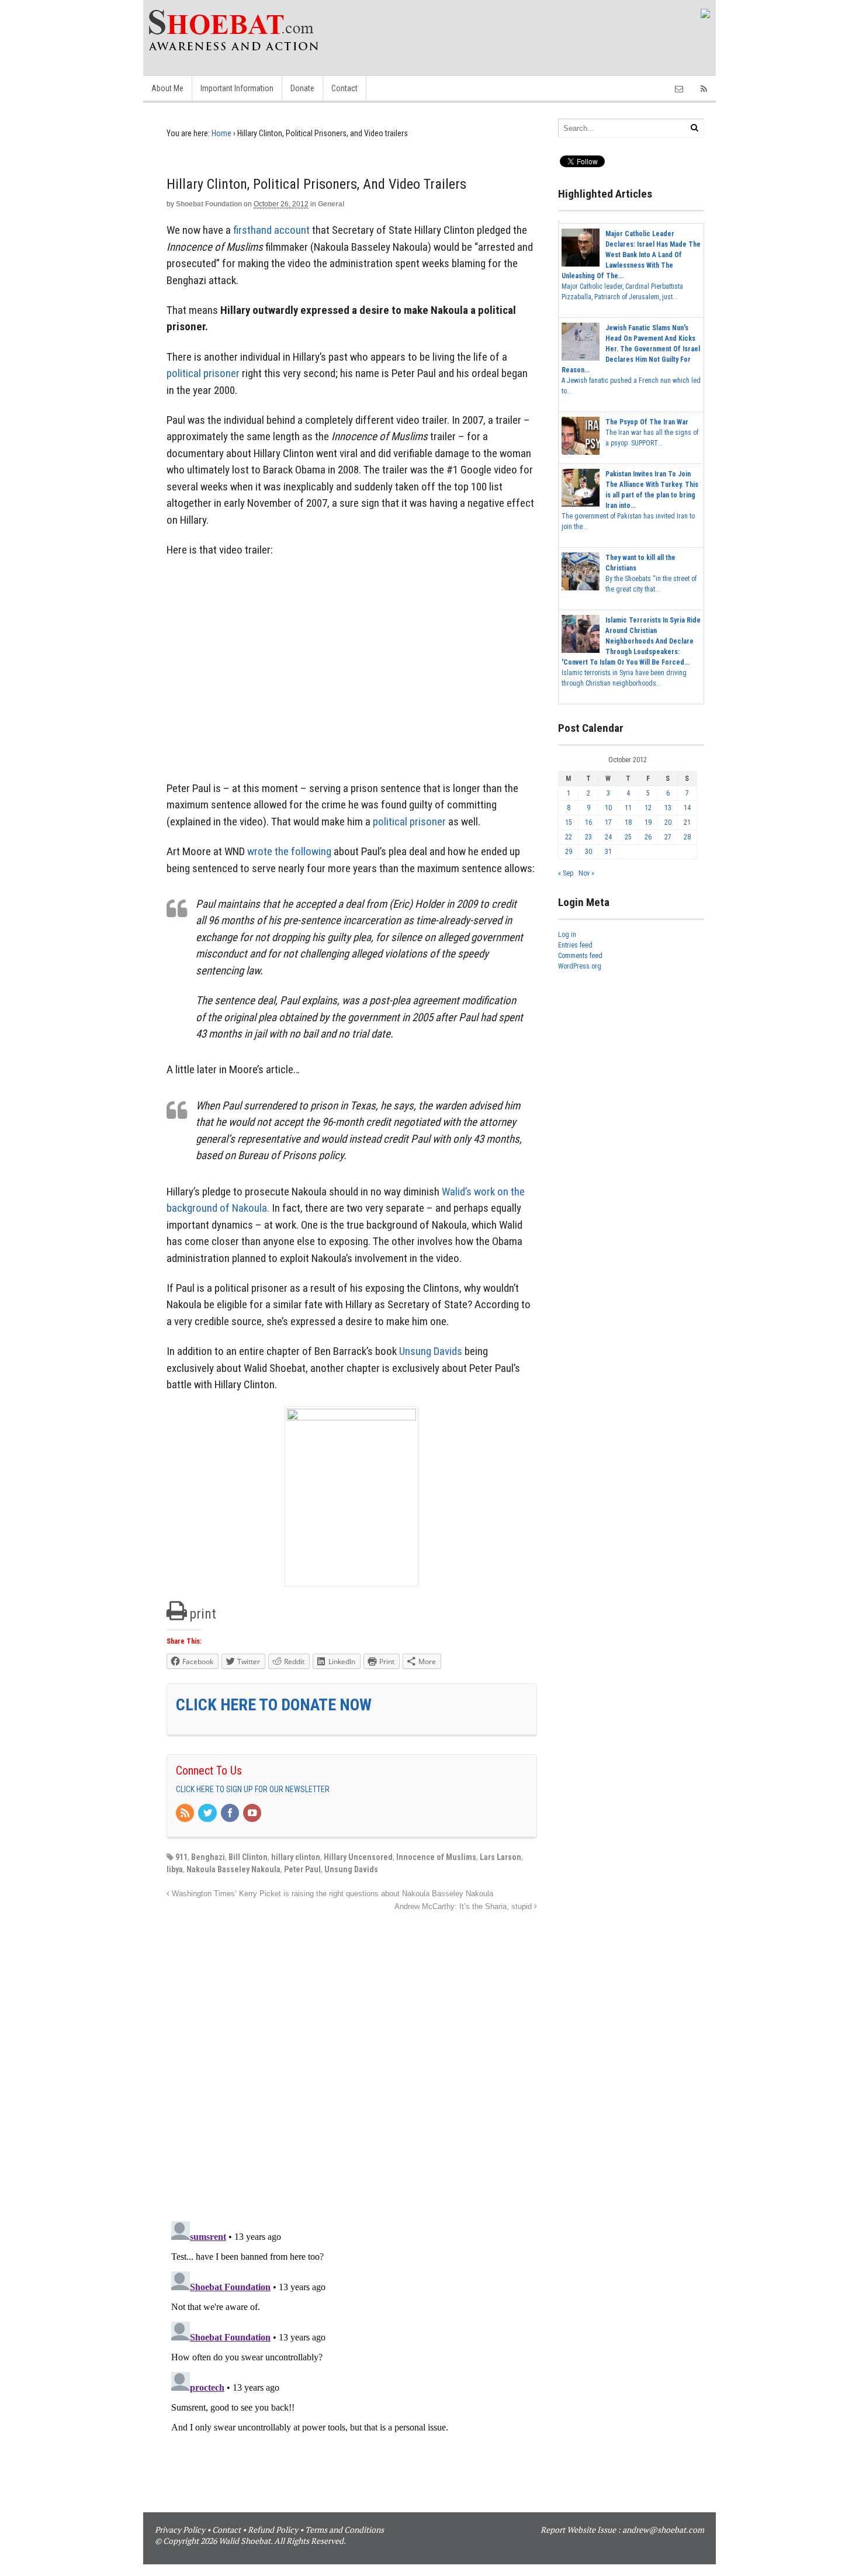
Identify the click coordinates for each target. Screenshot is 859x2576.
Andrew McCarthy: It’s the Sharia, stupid (464, 1907)
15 (569, 822)
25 (628, 837)
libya (175, 1869)
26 (648, 837)
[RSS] (186, 1814)
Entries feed (575, 945)
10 (608, 808)
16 (588, 822)
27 (668, 837)
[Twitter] (208, 1814)
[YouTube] (253, 1814)
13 (668, 808)
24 (608, 837)
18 (628, 822)
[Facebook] (231, 1814)
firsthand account (271, 230)
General (331, 204)
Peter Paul (302, 1869)
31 (608, 852)
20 (668, 822)
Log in (567, 935)
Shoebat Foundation (209, 204)
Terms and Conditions (344, 2530)
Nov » (586, 873)
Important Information (237, 88)
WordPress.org (580, 966)
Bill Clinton (248, 1857)
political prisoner (203, 373)
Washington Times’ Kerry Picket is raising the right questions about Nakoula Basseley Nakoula (331, 1894)
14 (687, 808)
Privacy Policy (180, 2530)
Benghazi (208, 1857)
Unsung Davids (431, 1351)
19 (648, 822)
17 (608, 822)
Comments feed (580, 956)
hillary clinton (296, 1857)
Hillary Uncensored (358, 1857)
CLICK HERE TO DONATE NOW (274, 1705)
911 (181, 1857)
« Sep (566, 873)
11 (628, 808)
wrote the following (289, 851)
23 (588, 837)
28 (687, 837)
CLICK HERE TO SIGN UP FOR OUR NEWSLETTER (253, 1789)
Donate (302, 88)
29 (569, 852)
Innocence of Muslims (436, 1857)
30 (588, 852)
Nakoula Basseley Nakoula (233, 1869)
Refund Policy (273, 2530)
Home (221, 133)
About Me (167, 88)
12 (648, 808)
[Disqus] (352, 2060)
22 (569, 837)
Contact (344, 88)
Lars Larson (500, 1857)
